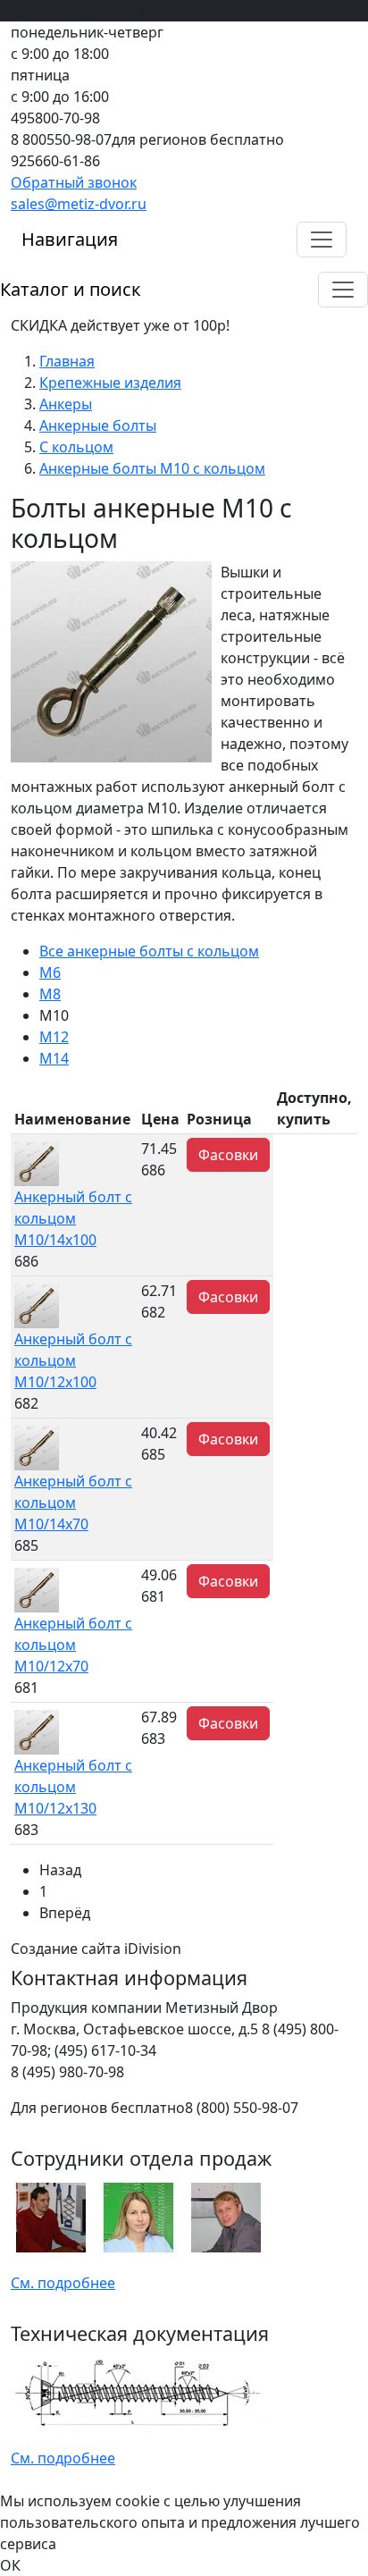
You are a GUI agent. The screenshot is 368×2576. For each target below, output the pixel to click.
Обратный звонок (74, 182)
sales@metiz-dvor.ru (79, 204)
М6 (50, 972)
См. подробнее (63, 2283)
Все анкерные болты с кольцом (149, 951)
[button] (322, 240)
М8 (50, 994)
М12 (54, 1037)
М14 (54, 1058)
